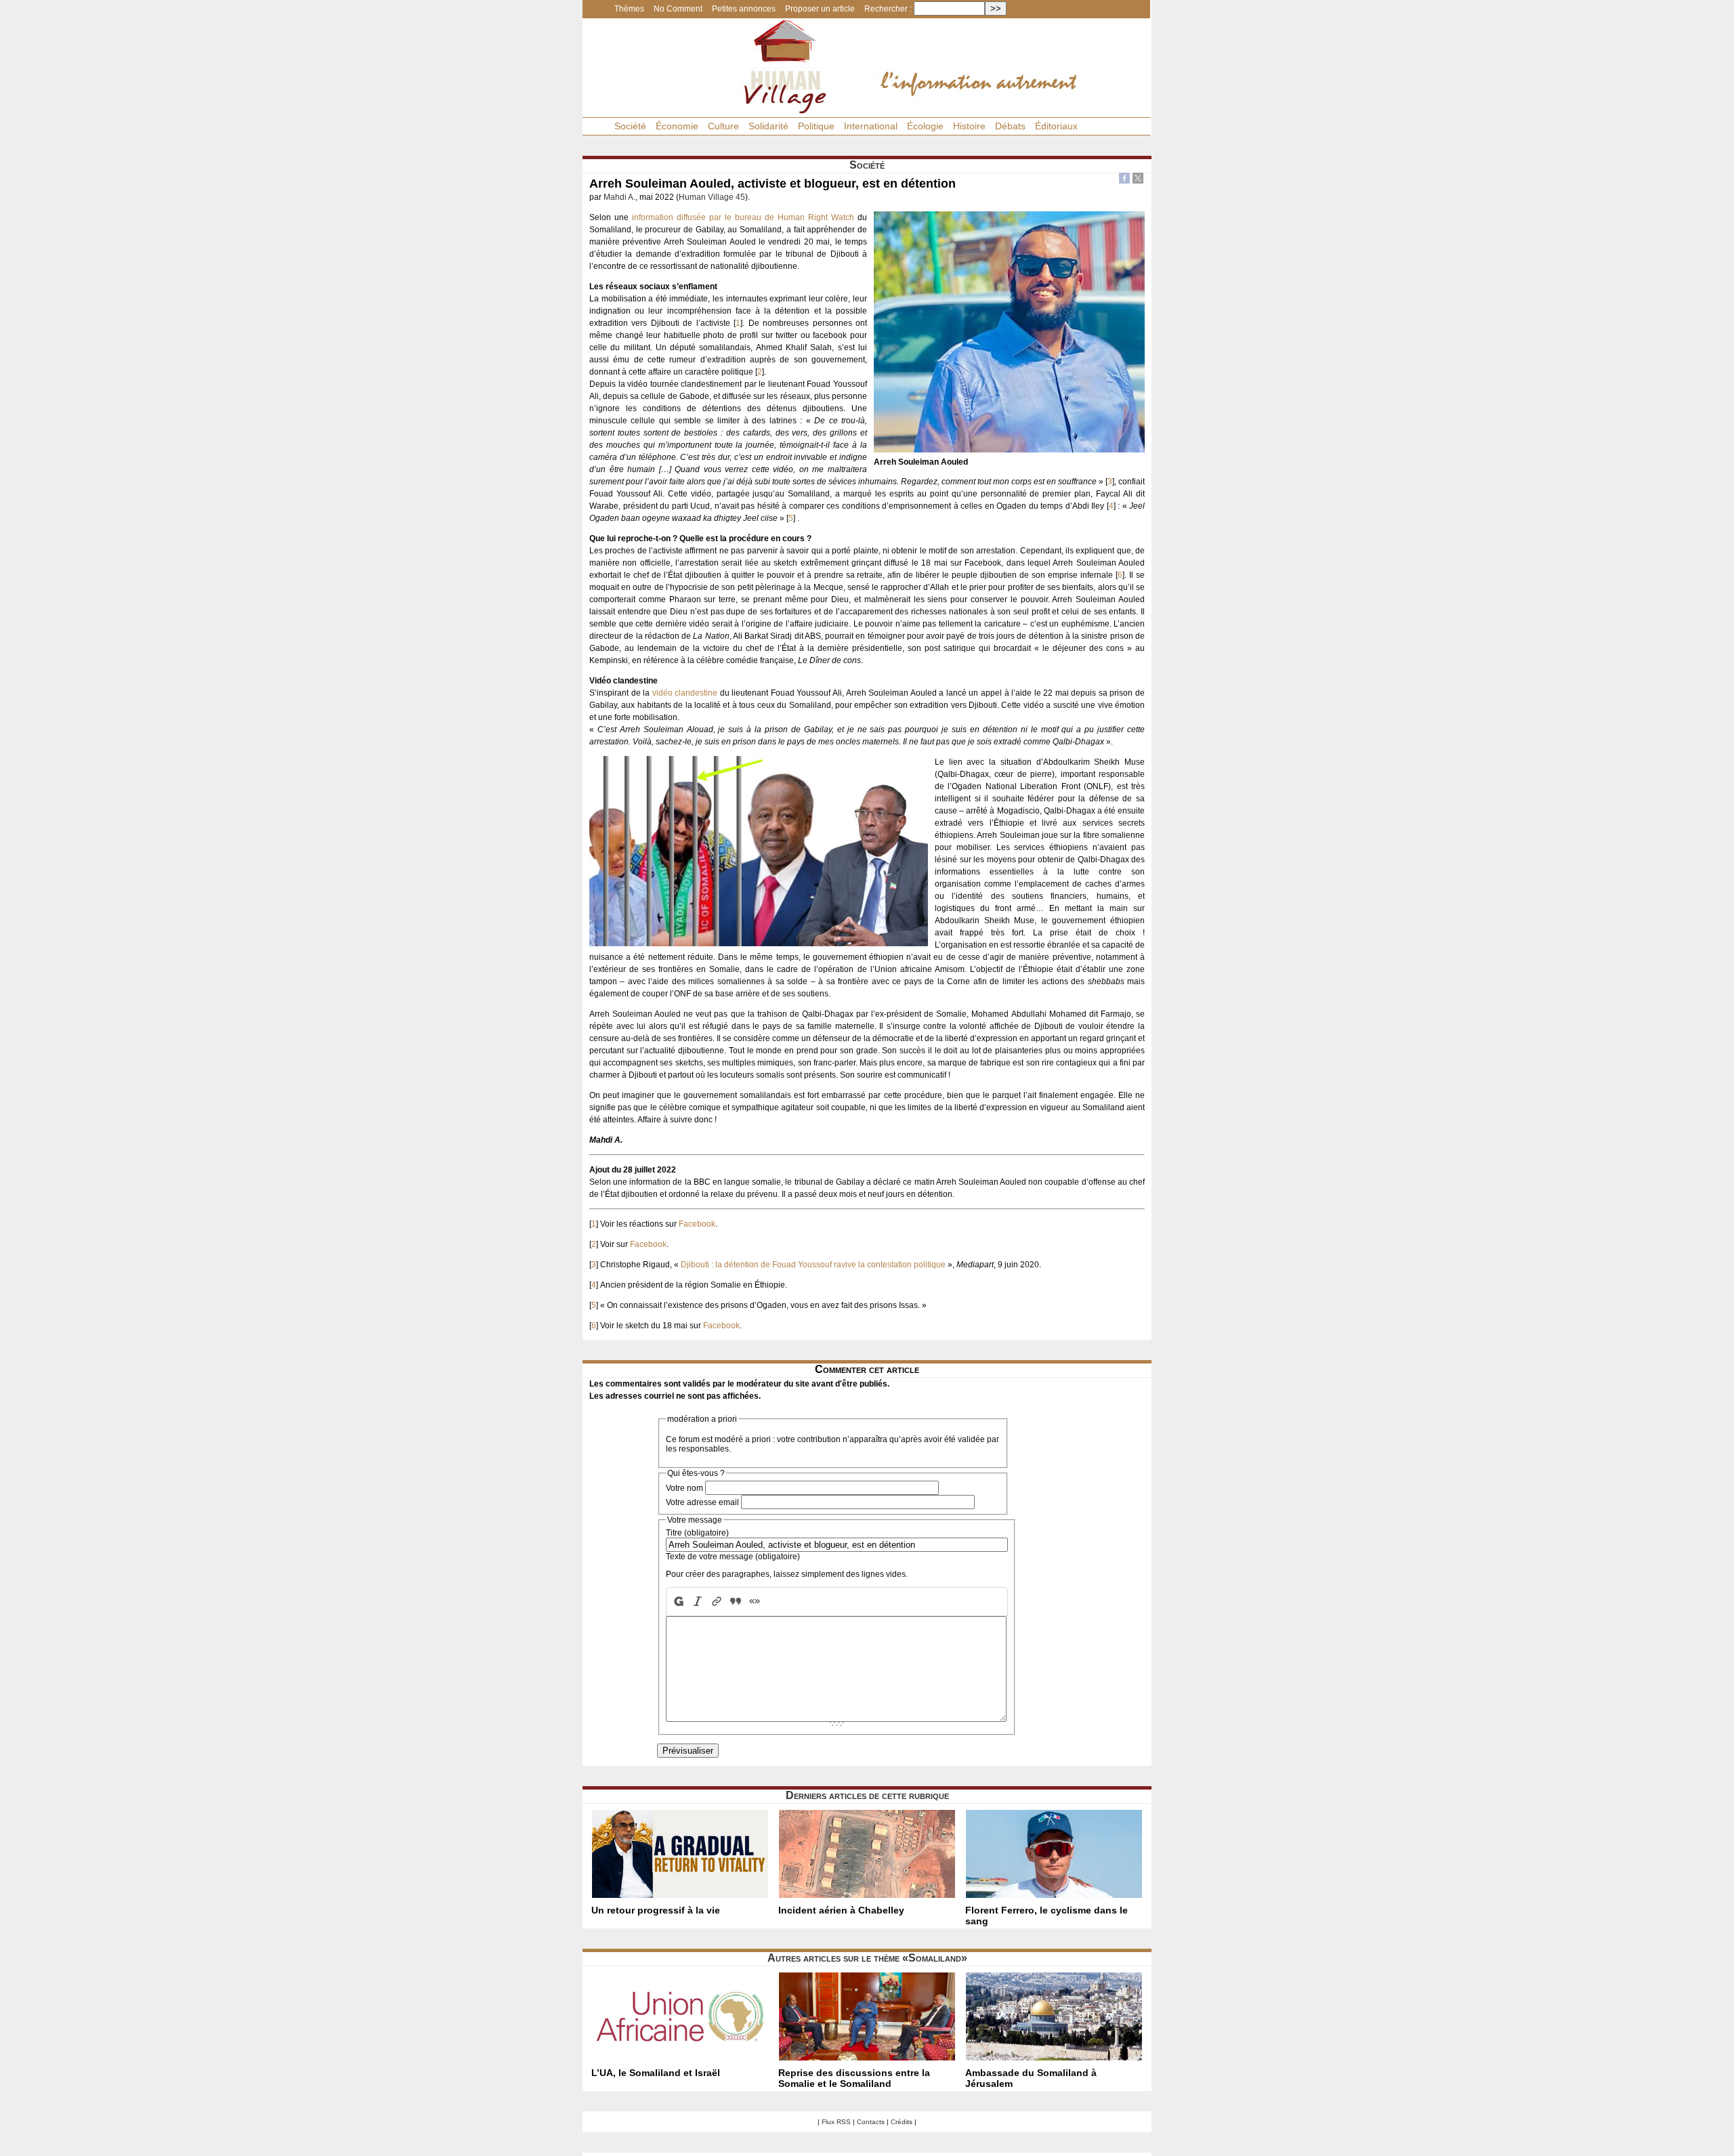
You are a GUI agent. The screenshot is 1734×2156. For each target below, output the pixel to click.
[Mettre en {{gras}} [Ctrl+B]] (677, 1602)
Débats (1010, 126)
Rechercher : (888, 9)
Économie (677, 126)
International (871, 126)
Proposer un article (820, 9)
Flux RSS (836, 2122)
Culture (723, 126)
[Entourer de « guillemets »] (755, 1602)
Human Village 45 (712, 197)
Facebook (697, 1224)
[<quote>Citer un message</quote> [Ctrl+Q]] (736, 1602)
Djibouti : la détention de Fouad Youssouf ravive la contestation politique (813, 1265)
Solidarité (768, 126)
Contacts (871, 2122)
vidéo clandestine (685, 693)
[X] (1138, 180)
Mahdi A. (619, 197)
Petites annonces (744, 9)
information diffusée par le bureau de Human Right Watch (743, 217)
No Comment (678, 9)
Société (630, 126)
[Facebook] (1124, 180)
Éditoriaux (1056, 126)
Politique (816, 126)
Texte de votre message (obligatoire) (733, 1557)
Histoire (969, 126)
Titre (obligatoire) (697, 1533)
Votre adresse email (702, 1502)
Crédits (902, 2122)
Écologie (925, 126)
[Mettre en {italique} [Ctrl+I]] (698, 1602)
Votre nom (684, 1488)
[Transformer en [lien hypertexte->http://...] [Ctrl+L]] (717, 1602)
